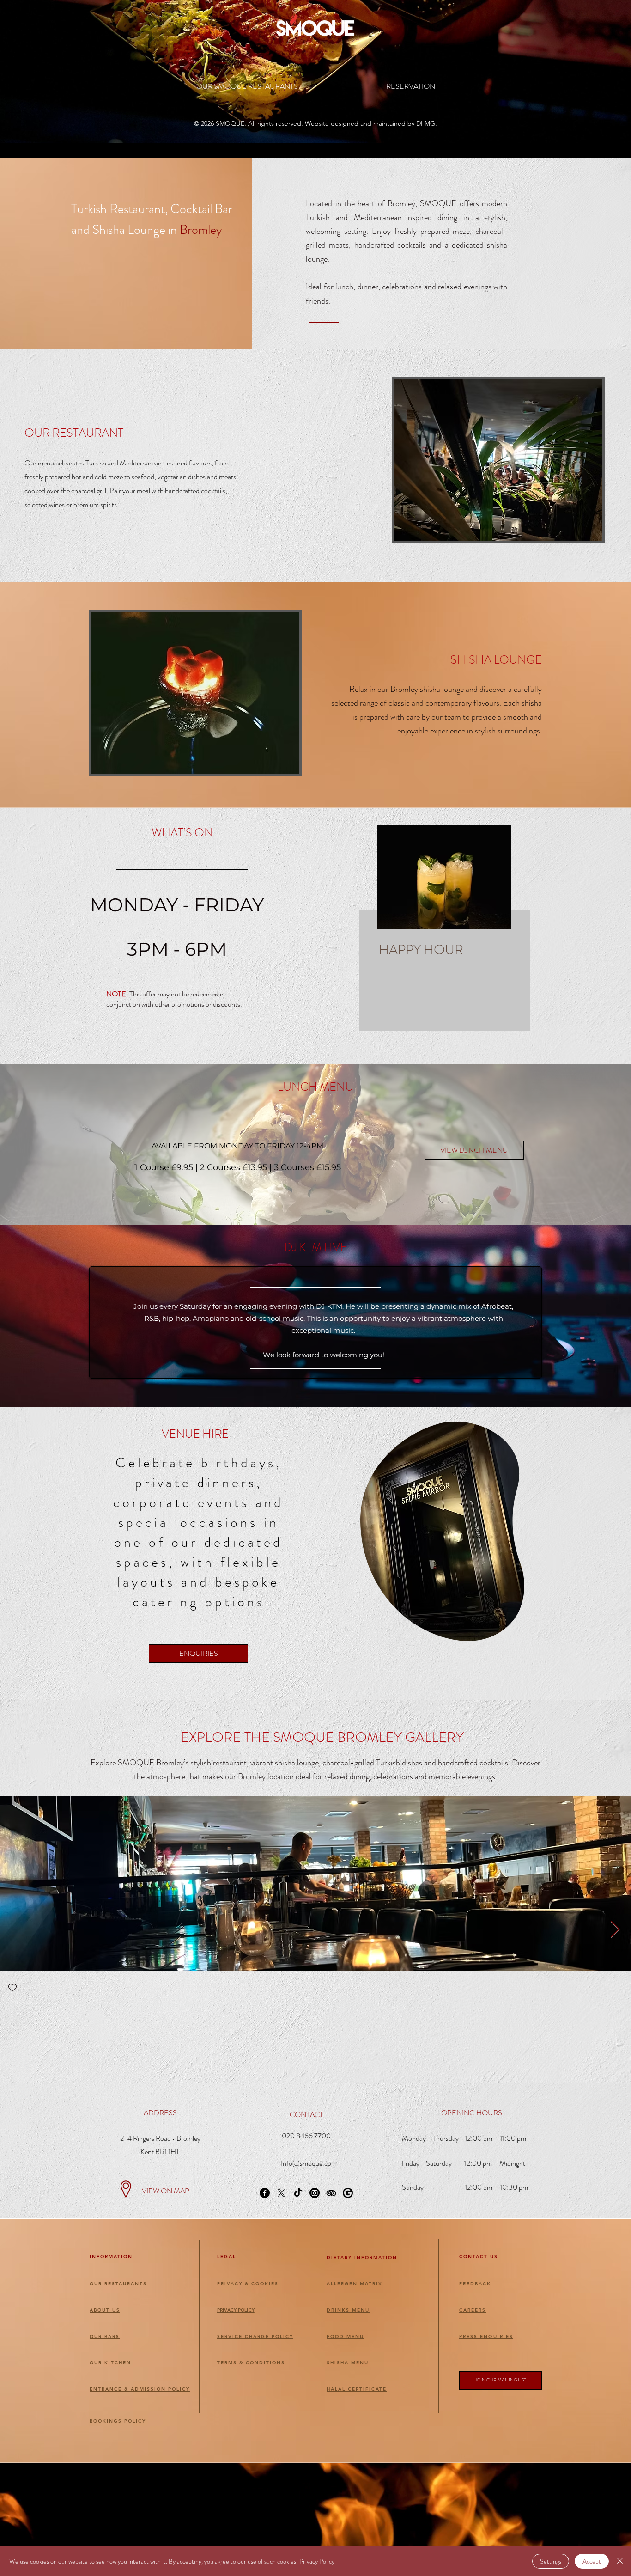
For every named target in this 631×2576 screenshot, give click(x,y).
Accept (592, 2561)
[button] (501, 2381)
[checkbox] (12, 1988)
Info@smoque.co (306, 2163)
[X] (281, 2193)
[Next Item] (615, 1930)
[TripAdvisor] (331, 2193)
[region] (451, 928)
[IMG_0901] (348, 2193)
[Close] (620, 2561)
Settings (551, 2561)
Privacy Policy (317, 2561)
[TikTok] (298, 2193)
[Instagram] (315, 2193)
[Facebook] (265, 2193)
